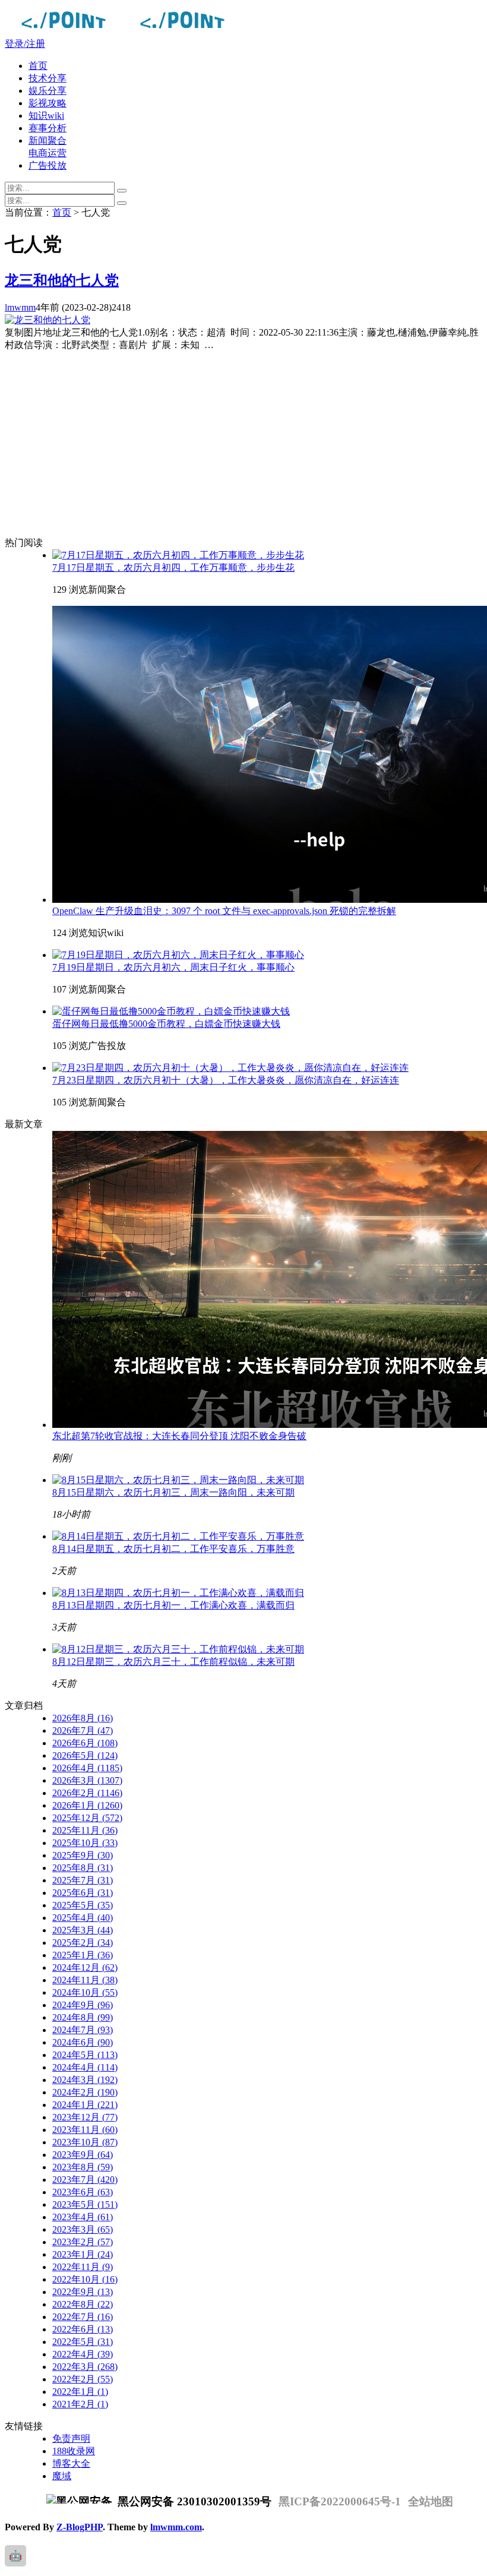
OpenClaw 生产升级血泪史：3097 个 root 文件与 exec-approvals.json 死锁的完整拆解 (224, 911)
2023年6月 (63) (83, 2192)
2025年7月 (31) (83, 1880)
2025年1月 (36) (83, 1955)
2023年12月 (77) (85, 2117)
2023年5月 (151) (85, 2204)
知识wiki (46, 116)
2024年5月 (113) (85, 2055)
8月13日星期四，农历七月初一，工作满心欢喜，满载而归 (173, 1605)
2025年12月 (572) (87, 1818)
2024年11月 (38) (85, 1980)
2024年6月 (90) (83, 2042)
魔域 (62, 2476)
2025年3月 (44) (83, 1930)
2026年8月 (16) (83, 1718)
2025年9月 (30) (83, 1855)
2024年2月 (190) (85, 2092)
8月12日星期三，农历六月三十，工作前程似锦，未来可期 (173, 1662)
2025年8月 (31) (83, 1868)
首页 (38, 66)
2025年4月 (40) (83, 1918)
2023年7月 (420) (85, 2180)
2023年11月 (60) (85, 2130)
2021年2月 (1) (80, 2404)
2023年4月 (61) (83, 2217)
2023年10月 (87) (85, 2142)
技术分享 (48, 78)
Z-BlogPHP (80, 2527)
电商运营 (48, 153)
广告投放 (48, 165)
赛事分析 (48, 128)
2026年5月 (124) (85, 1755)
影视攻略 (48, 103)
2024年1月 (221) (85, 2105)
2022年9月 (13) (83, 2292)
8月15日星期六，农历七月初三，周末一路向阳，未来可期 (173, 1492)
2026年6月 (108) (85, 1743)
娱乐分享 (48, 91)
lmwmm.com (176, 2527)
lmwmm (20, 307)
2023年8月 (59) (83, 2167)
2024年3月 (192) (85, 2080)
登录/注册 (25, 44)
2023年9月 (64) (83, 2155)
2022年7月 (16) (83, 2317)
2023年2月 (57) (83, 2242)
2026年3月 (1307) (87, 1780)
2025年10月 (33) (85, 1843)
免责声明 (71, 2438)
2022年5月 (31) (83, 2342)
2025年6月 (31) (83, 1893)
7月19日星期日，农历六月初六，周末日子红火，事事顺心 (173, 967)
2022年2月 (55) (83, 2379)
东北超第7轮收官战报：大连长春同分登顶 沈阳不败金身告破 (179, 1436)
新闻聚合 (48, 140)
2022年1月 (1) (80, 2392)
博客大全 (71, 2463)
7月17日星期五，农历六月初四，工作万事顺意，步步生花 (173, 568)
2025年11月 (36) (85, 1830)
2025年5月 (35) (83, 1905)
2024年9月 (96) (83, 2005)
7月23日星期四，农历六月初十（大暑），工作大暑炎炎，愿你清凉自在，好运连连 (226, 1080)
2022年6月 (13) (83, 2329)
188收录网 (74, 2451)
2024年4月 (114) (85, 2067)
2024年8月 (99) (83, 2017)
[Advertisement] (255, 444)
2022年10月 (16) (85, 2279)
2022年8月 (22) (83, 2304)
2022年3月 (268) (85, 2367)
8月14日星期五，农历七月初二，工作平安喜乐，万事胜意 (173, 1549)
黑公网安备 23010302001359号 (193, 2501)
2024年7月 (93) (83, 2030)
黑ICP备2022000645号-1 (340, 2501)
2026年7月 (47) (83, 1730)
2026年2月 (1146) (87, 1793)
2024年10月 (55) (85, 1992)
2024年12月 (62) (85, 1967)
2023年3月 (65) (83, 2229)
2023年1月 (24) (83, 2254)
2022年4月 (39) (83, 2354)
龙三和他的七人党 (62, 280)
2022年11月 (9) (83, 2267)
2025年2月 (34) (83, 1943)
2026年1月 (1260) (87, 1805)
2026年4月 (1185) (87, 1768)
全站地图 (431, 2501)
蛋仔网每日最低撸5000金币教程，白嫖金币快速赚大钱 (166, 1024)
